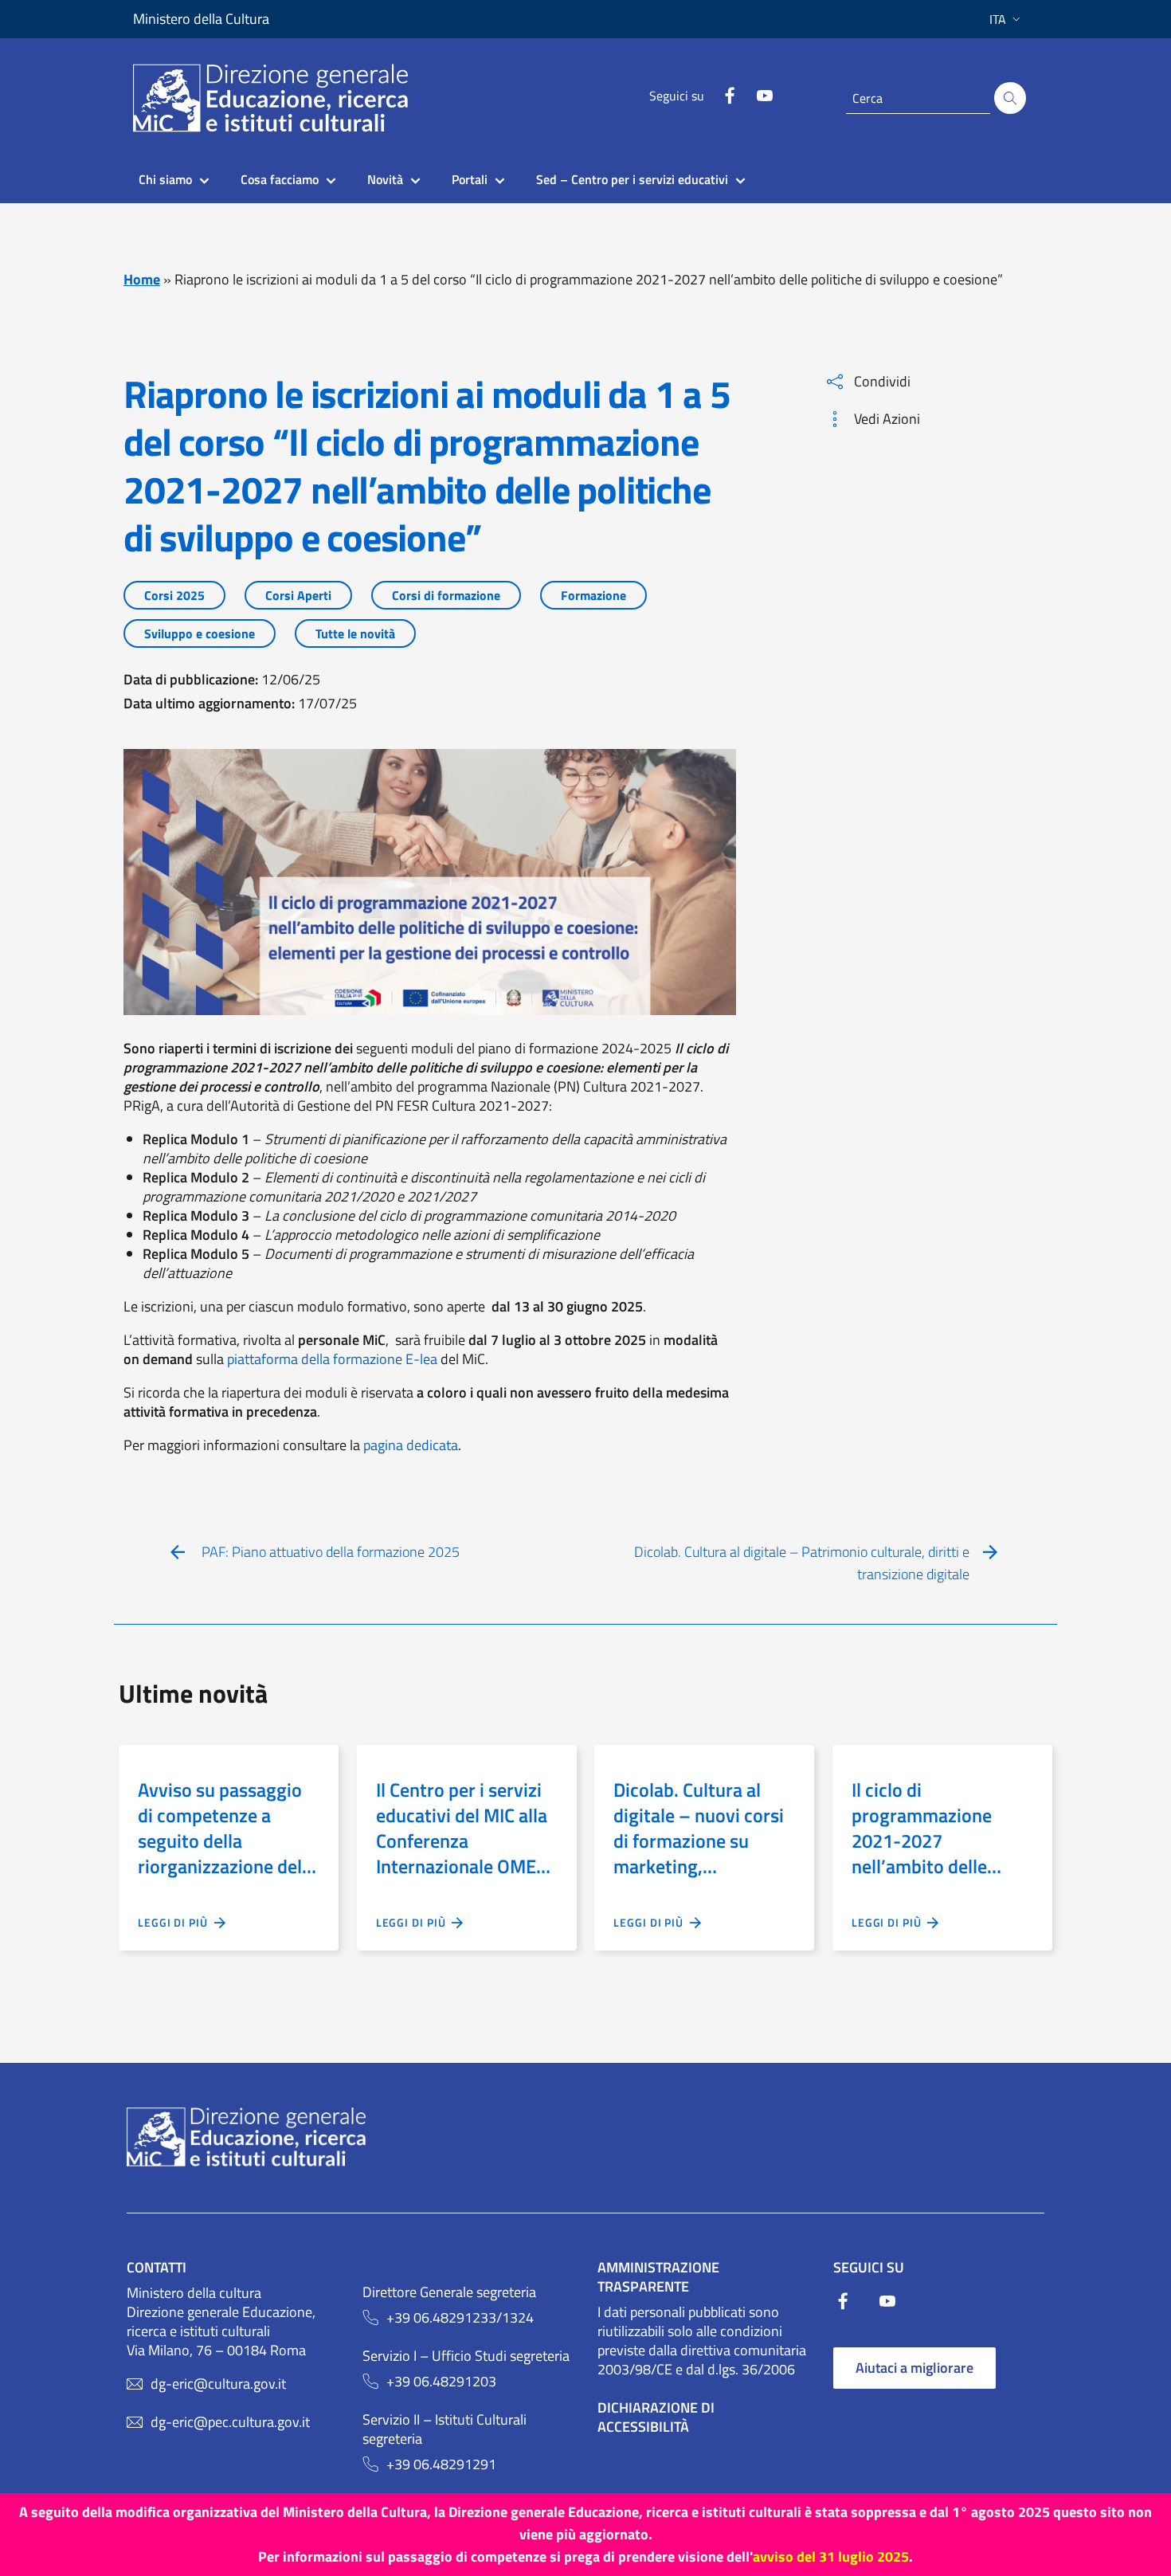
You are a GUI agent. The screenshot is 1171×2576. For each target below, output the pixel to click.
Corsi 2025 (174, 595)
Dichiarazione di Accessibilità (656, 2417)
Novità (385, 179)
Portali (470, 179)
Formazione (593, 595)
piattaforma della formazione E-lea (334, 1359)
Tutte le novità (355, 633)
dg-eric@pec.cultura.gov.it (230, 2422)
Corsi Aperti (298, 595)
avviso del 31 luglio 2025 (831, 2556)
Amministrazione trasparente (658, 2277)
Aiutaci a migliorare (914, 2368)
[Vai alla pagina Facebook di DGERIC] (730, 100)
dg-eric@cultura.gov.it (218, 2384)
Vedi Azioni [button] (887, 419)
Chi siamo (165, 179)
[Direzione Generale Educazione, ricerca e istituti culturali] (280, 98)
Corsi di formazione (446, 595)
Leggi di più (176, 1922)
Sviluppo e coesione (200, 633)
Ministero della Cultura (201, 19)
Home (142, 279)
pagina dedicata (411, 1445)
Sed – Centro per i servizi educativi (632, 179)
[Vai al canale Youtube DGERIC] (765, 100)
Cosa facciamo (280, 179)
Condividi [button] (882, 381)
